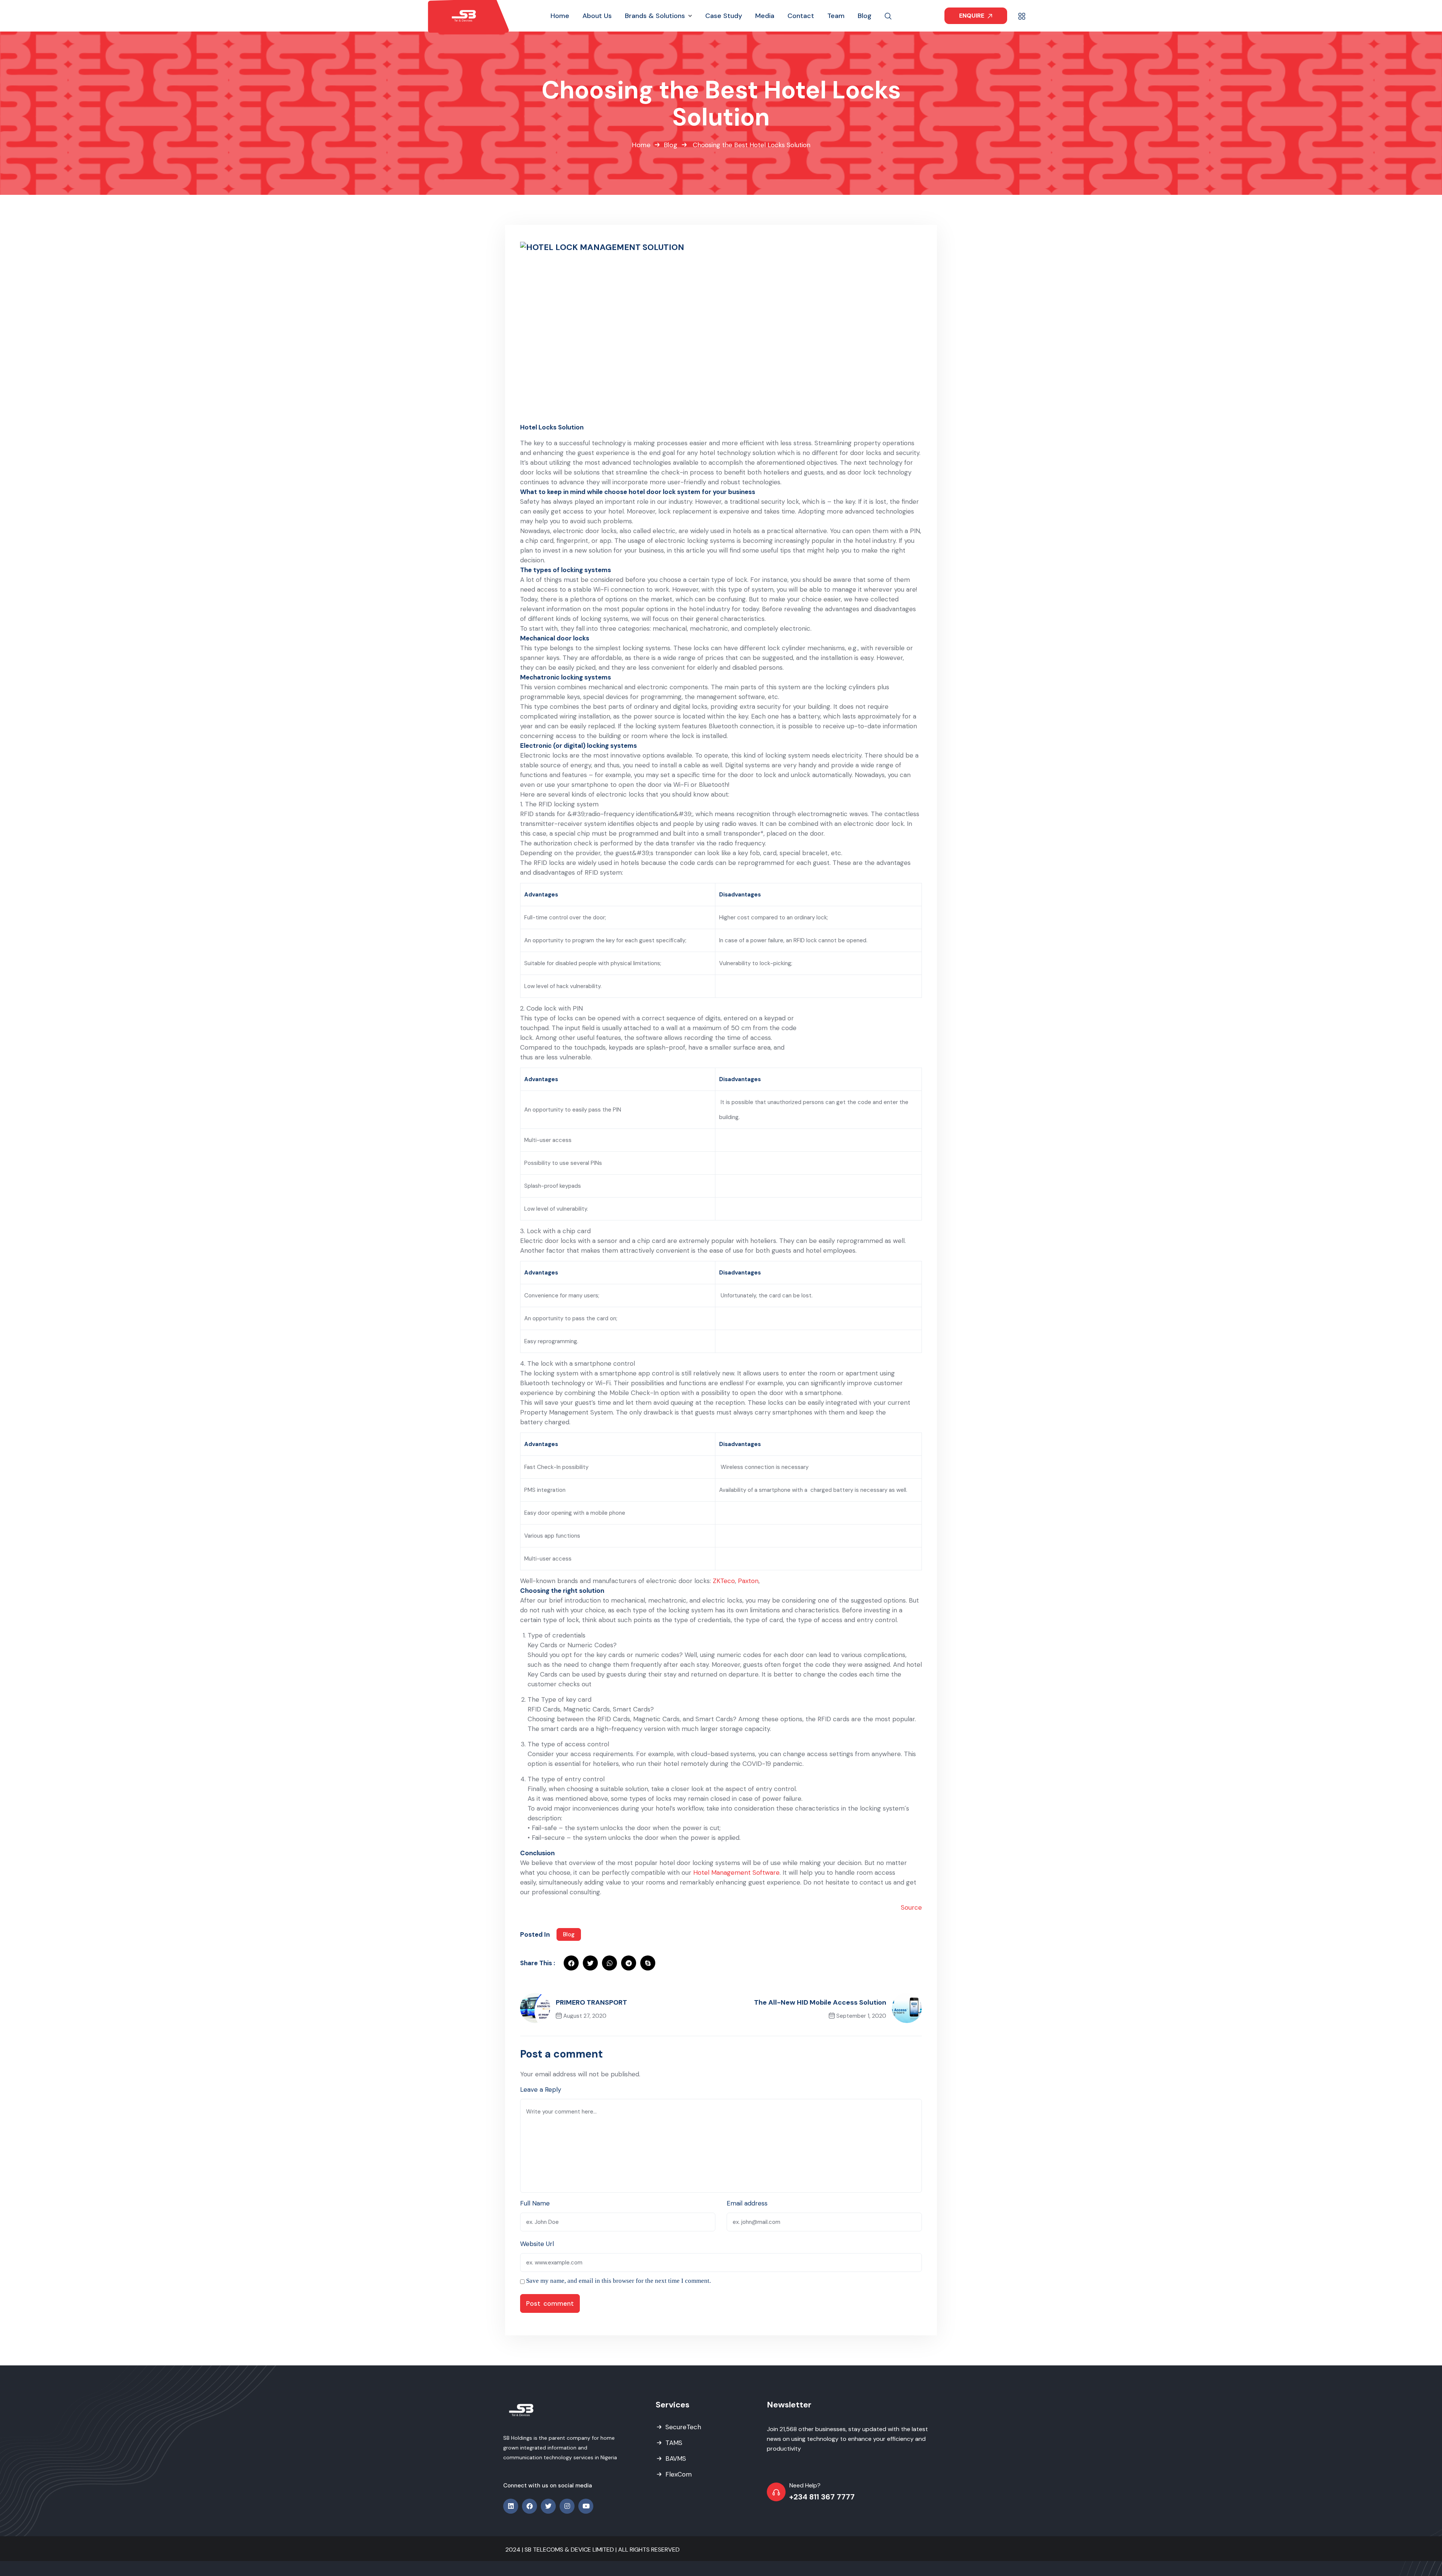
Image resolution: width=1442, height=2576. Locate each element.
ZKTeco (724, 1581)
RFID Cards (544, 1709)
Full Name (535, 2203)
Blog (671, 145)
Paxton (748, 1581)
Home (641, 145)
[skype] (648, 1963)
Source (911, 1907)
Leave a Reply (541, 2089)
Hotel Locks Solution (552, 427)
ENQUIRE (972, 16)
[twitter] (590, 1963)
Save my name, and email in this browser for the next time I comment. (618, 2281)
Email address (747, 2203)
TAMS (674, 2443)
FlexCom (679, 2474)
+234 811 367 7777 (822, 2497)
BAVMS (676, 2458)
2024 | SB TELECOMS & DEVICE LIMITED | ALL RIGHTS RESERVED (593, 2550)
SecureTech (683, 2427)
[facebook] (571, 1963)
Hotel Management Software (736, 1872)
